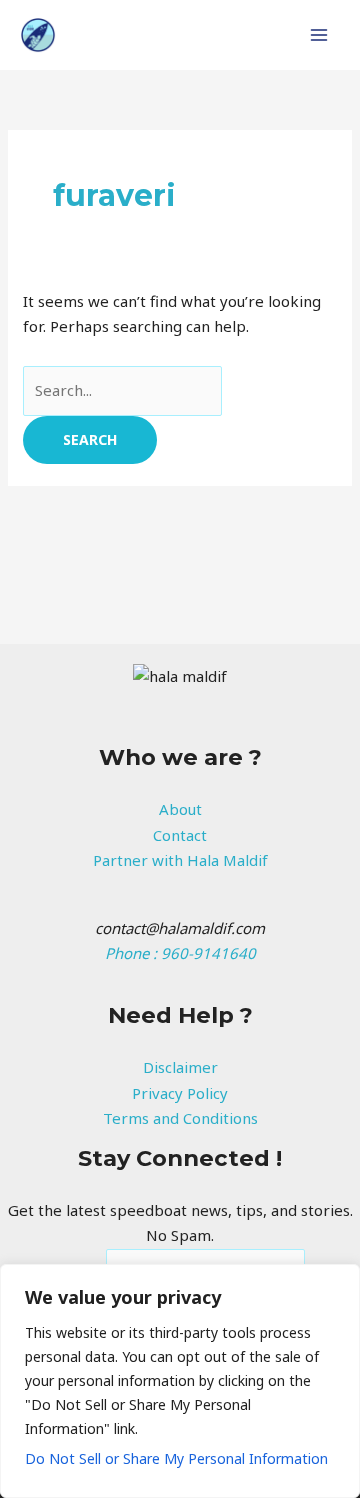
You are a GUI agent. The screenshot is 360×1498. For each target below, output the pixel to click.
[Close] (339, 1281)
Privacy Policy (180, 1093)
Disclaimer (180, 1067)
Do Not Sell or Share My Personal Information (176, 1458)
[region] (180, 1381)
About (180, 809)
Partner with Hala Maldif (180, 860)
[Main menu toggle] (319, 35)
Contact (180, 835)
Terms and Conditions (180, 1118)
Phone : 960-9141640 (180, 953)
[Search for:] (122, 390)
